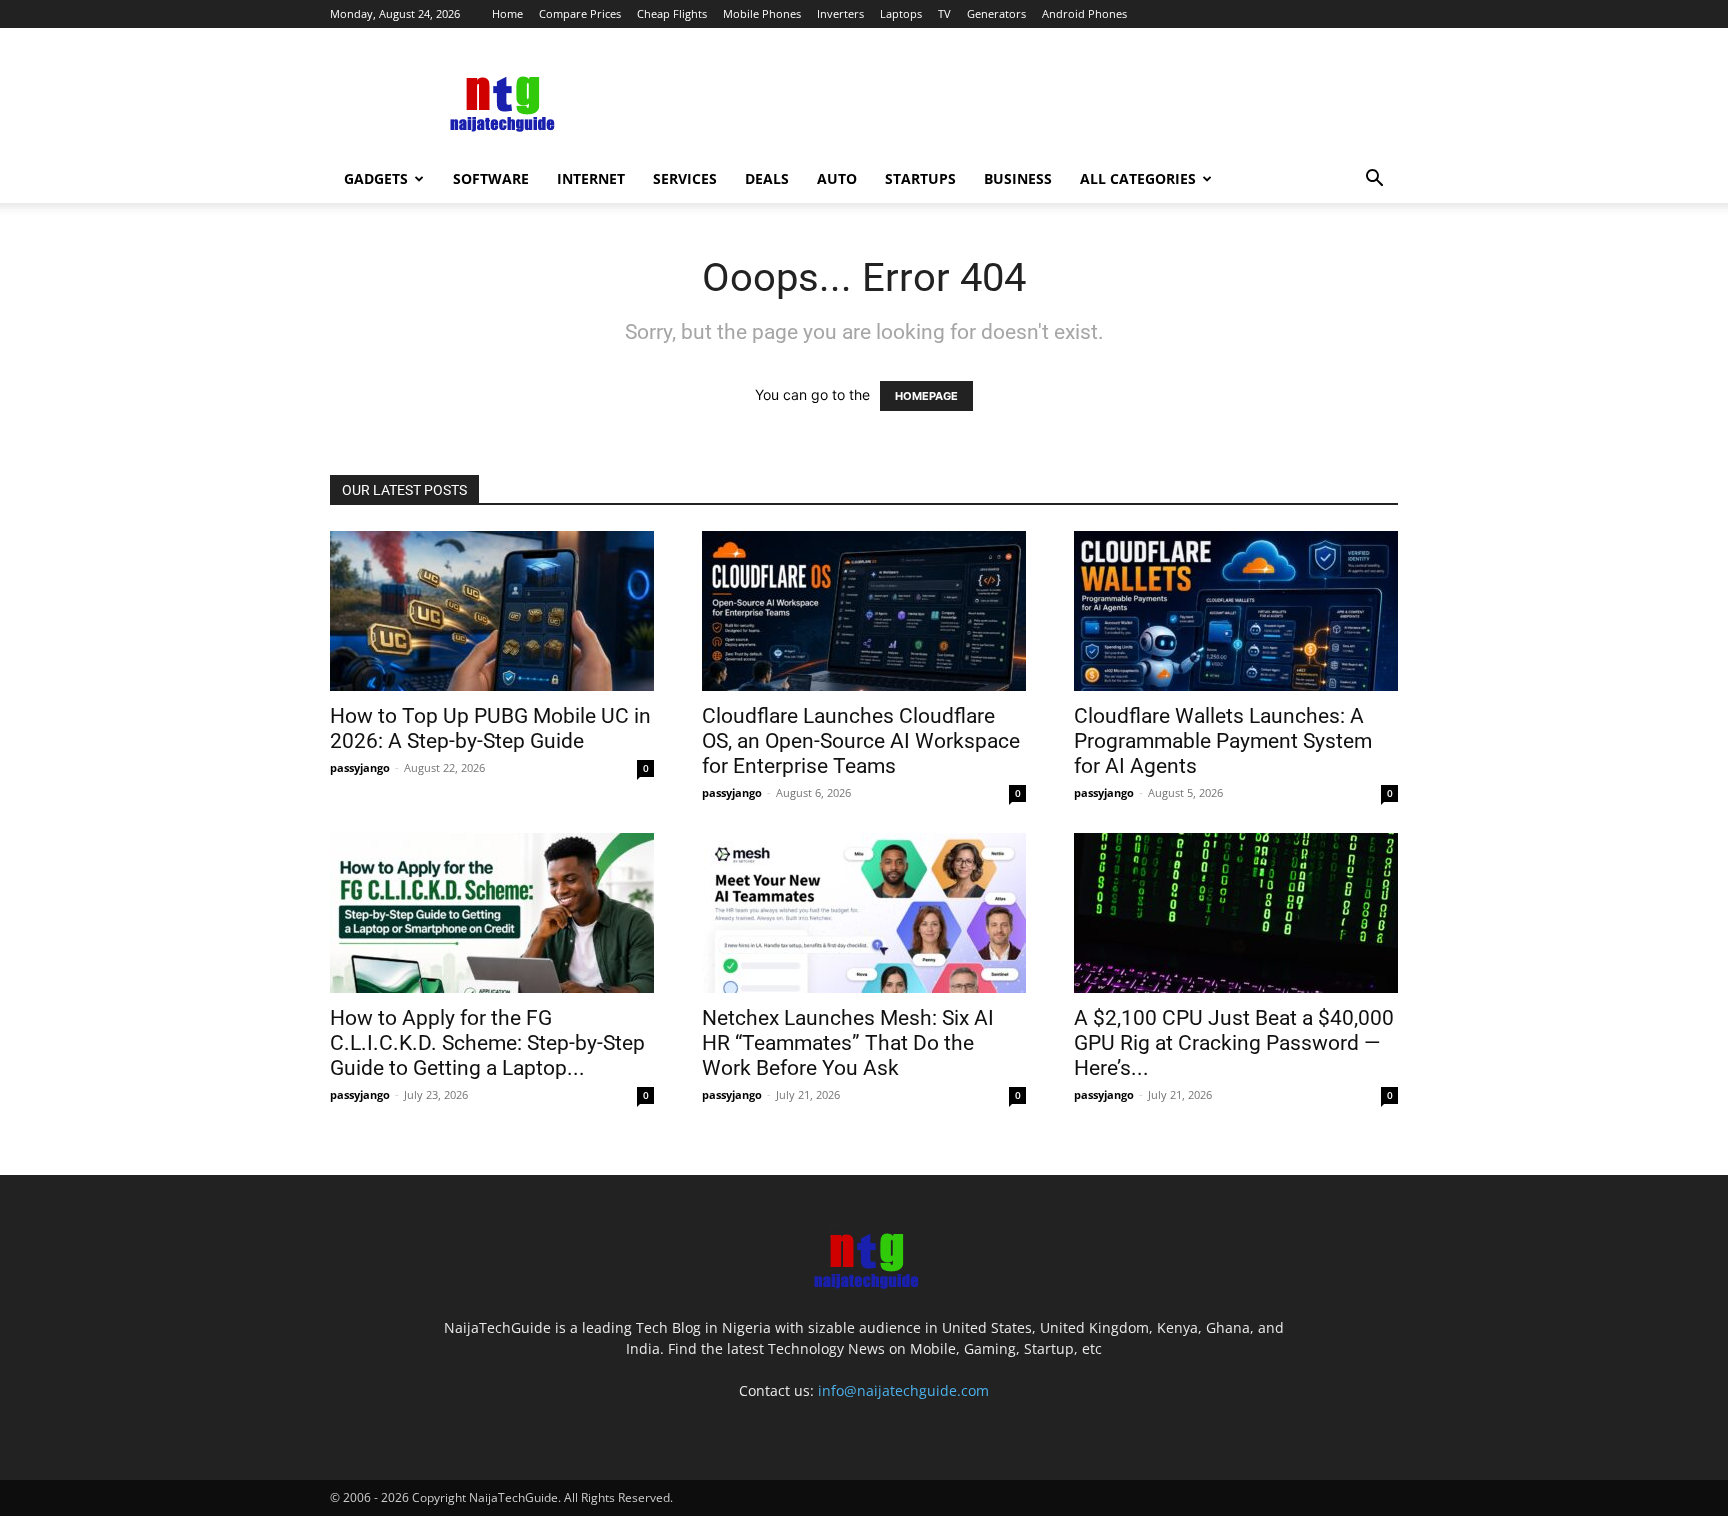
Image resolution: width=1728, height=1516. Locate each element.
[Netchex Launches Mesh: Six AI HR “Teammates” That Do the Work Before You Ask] (864, 913)
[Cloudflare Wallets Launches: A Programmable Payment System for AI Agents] (1236, 611)
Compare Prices (580, 13)
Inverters (840, 13)
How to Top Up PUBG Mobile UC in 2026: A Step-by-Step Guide (490, 728)
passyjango (360, 767)
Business (1018, 178)
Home (507, 13)
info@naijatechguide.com (903, 1390)
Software (491, 178)
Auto (837, 178)
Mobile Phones (762, 13)
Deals (767, 178)
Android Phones (1084, 13)
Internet (591, 178)
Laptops (901, 13)
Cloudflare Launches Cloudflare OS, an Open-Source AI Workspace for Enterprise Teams (861, 741)
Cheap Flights (672, 13)
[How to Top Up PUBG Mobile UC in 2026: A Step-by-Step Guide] (492, 611)
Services (685, 178)
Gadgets (376, 178)
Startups (920, 178)
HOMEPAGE (926, 396)
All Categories (1138, 178)
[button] (1374, 180)
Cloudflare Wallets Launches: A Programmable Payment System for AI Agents (1223, 741)
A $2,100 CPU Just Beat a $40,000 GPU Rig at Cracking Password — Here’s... (1234, 1043)
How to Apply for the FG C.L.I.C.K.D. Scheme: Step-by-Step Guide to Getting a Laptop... (487, 1043)
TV (944, 13)
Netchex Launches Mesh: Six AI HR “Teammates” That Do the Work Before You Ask (848, 1043)
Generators (996, 13)
